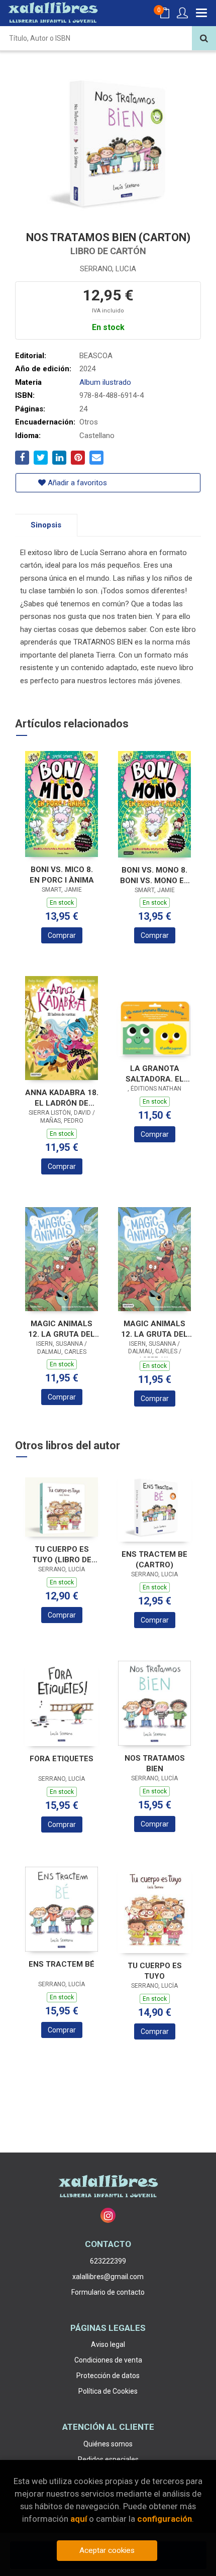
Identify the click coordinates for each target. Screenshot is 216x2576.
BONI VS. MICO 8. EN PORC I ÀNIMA (62, 875)
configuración (165, 2519)
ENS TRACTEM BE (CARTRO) (154, 1560)
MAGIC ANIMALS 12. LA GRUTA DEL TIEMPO (154, 1329)
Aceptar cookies (107, 2550)
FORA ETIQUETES (62, 1759)
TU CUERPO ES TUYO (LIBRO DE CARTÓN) (62, 1554)
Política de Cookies (108, 2391)
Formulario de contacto (108, 2292)
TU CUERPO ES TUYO (155, 1971)
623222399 (108, 2261)
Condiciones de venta (108, 2360)
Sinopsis (46, 525)
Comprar (62, 935)
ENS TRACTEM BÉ (62, 1964)
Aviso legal (108, 2344)
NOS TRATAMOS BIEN (155, 1763)
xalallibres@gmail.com (108, 2277)
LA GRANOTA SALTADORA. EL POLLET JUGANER (154, 1074)
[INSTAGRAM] (108, 2215)
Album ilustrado (105, 382)
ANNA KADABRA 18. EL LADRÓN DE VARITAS (62, 1098)
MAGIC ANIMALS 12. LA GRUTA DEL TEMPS (62, 1329)
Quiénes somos (108, 2444)
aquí (79, 2519)
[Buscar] (204, 38)
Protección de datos (108, 2376)
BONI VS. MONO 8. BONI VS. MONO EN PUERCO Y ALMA (155, 875)
